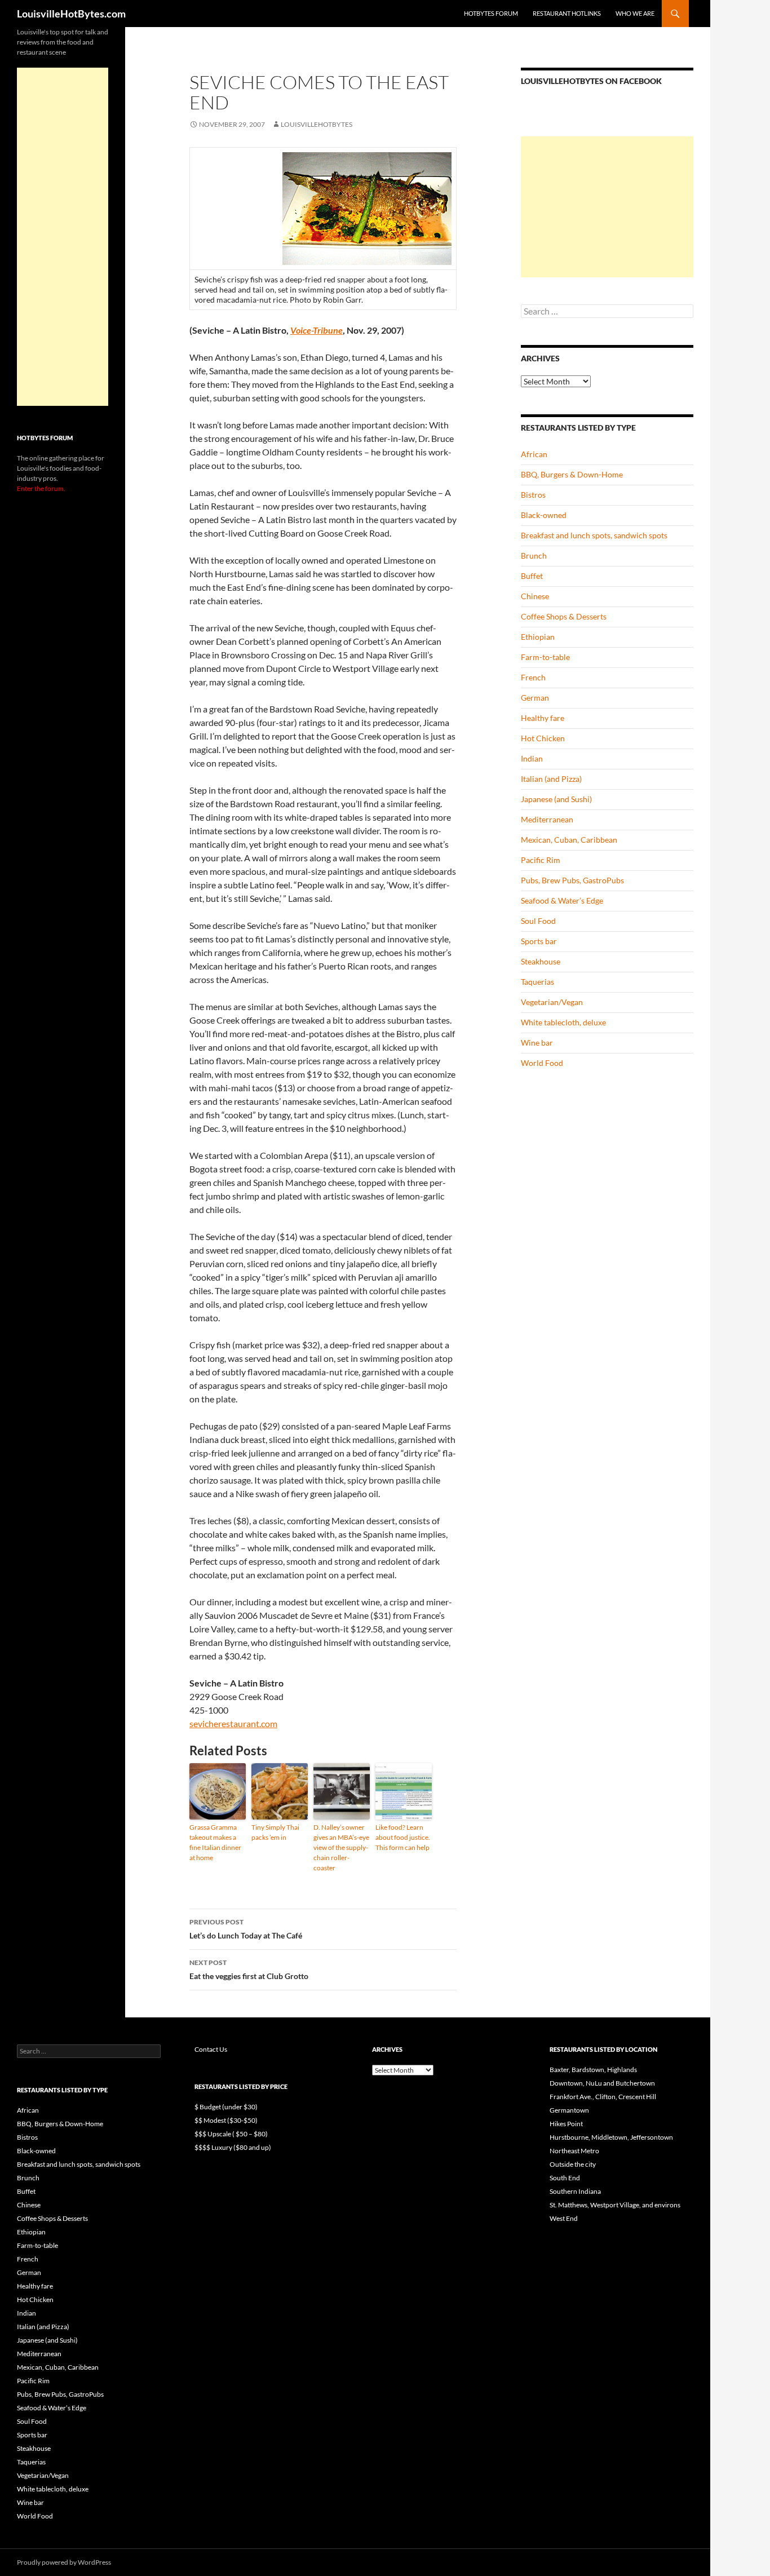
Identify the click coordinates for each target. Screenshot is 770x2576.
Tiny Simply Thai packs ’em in (275, 1832)
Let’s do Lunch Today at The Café (246, 1929)
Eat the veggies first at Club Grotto (249, 1969)
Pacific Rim (541, 860)
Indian (532, 758)
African (534, 454)
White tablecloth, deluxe (563, 1022)
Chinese (535, 596)
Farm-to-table (545, 657)
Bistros (533, 495)
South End (565, 2178)
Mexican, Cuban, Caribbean (569, 840)
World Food (542, 1063)
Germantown (569, 2110)
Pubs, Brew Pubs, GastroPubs (572, 880)
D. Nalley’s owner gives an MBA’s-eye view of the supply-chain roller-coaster (341, 1847)
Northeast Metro (574, 2151)
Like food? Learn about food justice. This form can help (403, 1837)
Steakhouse (541, 961)
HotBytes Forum (491, 13)
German (535, 698)
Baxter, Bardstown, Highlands (593, 2070)
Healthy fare (543, 718)
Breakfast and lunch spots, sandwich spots (594, 535)
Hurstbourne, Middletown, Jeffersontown (611, 2137)
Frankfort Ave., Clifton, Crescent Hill (603, 2097)
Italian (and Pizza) (551, 779)
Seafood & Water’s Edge (562, 900)
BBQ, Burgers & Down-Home (572, 474)
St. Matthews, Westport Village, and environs (615, 2205)
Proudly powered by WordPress (64, 2562)
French (533, 677)
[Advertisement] (607, 207)
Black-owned (544, 515)
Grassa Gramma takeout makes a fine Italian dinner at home (215, 1842)
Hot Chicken (543, 738)
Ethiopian (538, 637)
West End (564, 2218)
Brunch (534, 556)
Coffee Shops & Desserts (564, 616)
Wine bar (537, 1043)
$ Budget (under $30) (226, 2107)
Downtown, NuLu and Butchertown (602, 2083)
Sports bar (539, 941)
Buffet (532, 576)
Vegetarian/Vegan (552, 1002)
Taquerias (537, 982)
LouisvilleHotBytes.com (71, 14)
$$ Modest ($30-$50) (226, 2120)
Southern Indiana (575, 2191)
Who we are (635, 13)
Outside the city (573, 2164)
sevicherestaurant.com (233, 1723)
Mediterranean (547, 819)
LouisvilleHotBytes (317, 124)
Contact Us (211, 2049)
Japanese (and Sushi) (556, 799)
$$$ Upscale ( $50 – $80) (231, 2134)
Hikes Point (566, 2124)
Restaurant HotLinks (567, 13)
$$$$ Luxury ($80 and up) (233, 2147)
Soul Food (538, 921)
